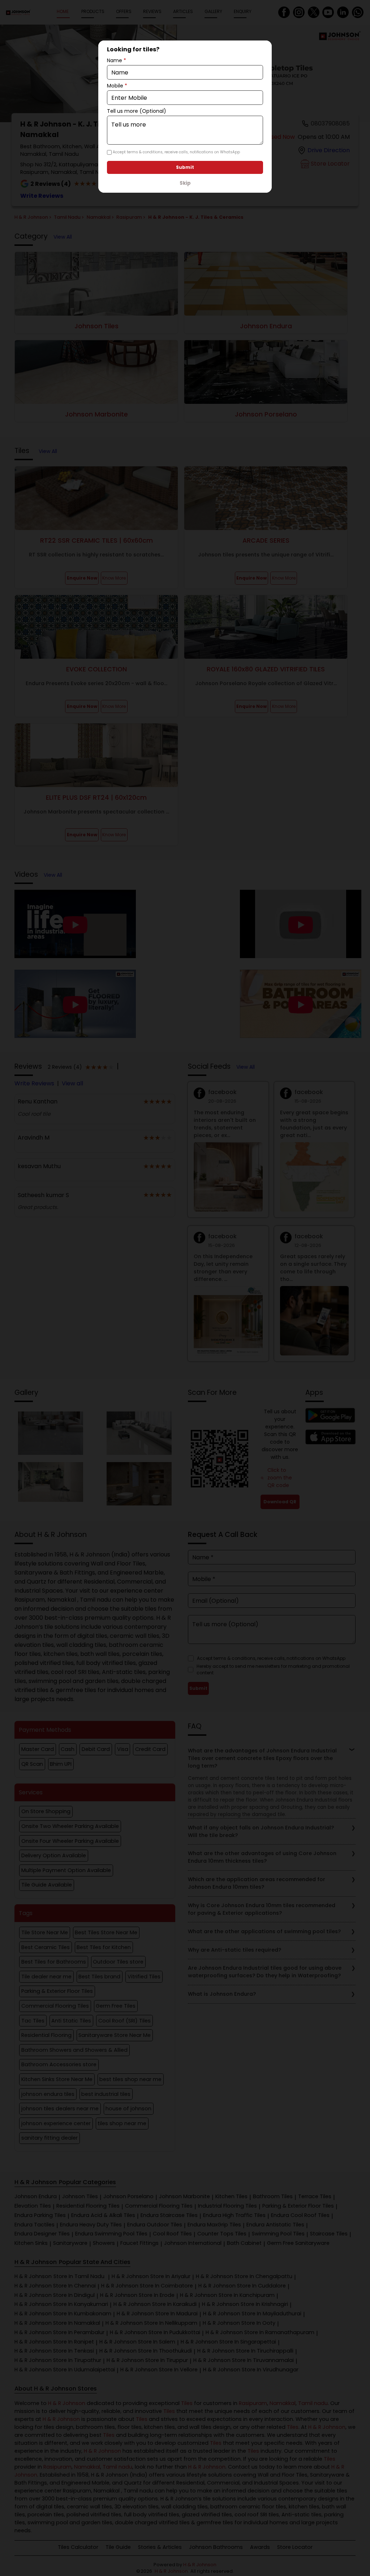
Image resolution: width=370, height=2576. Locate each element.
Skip (185, 183)
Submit (185, 167)
